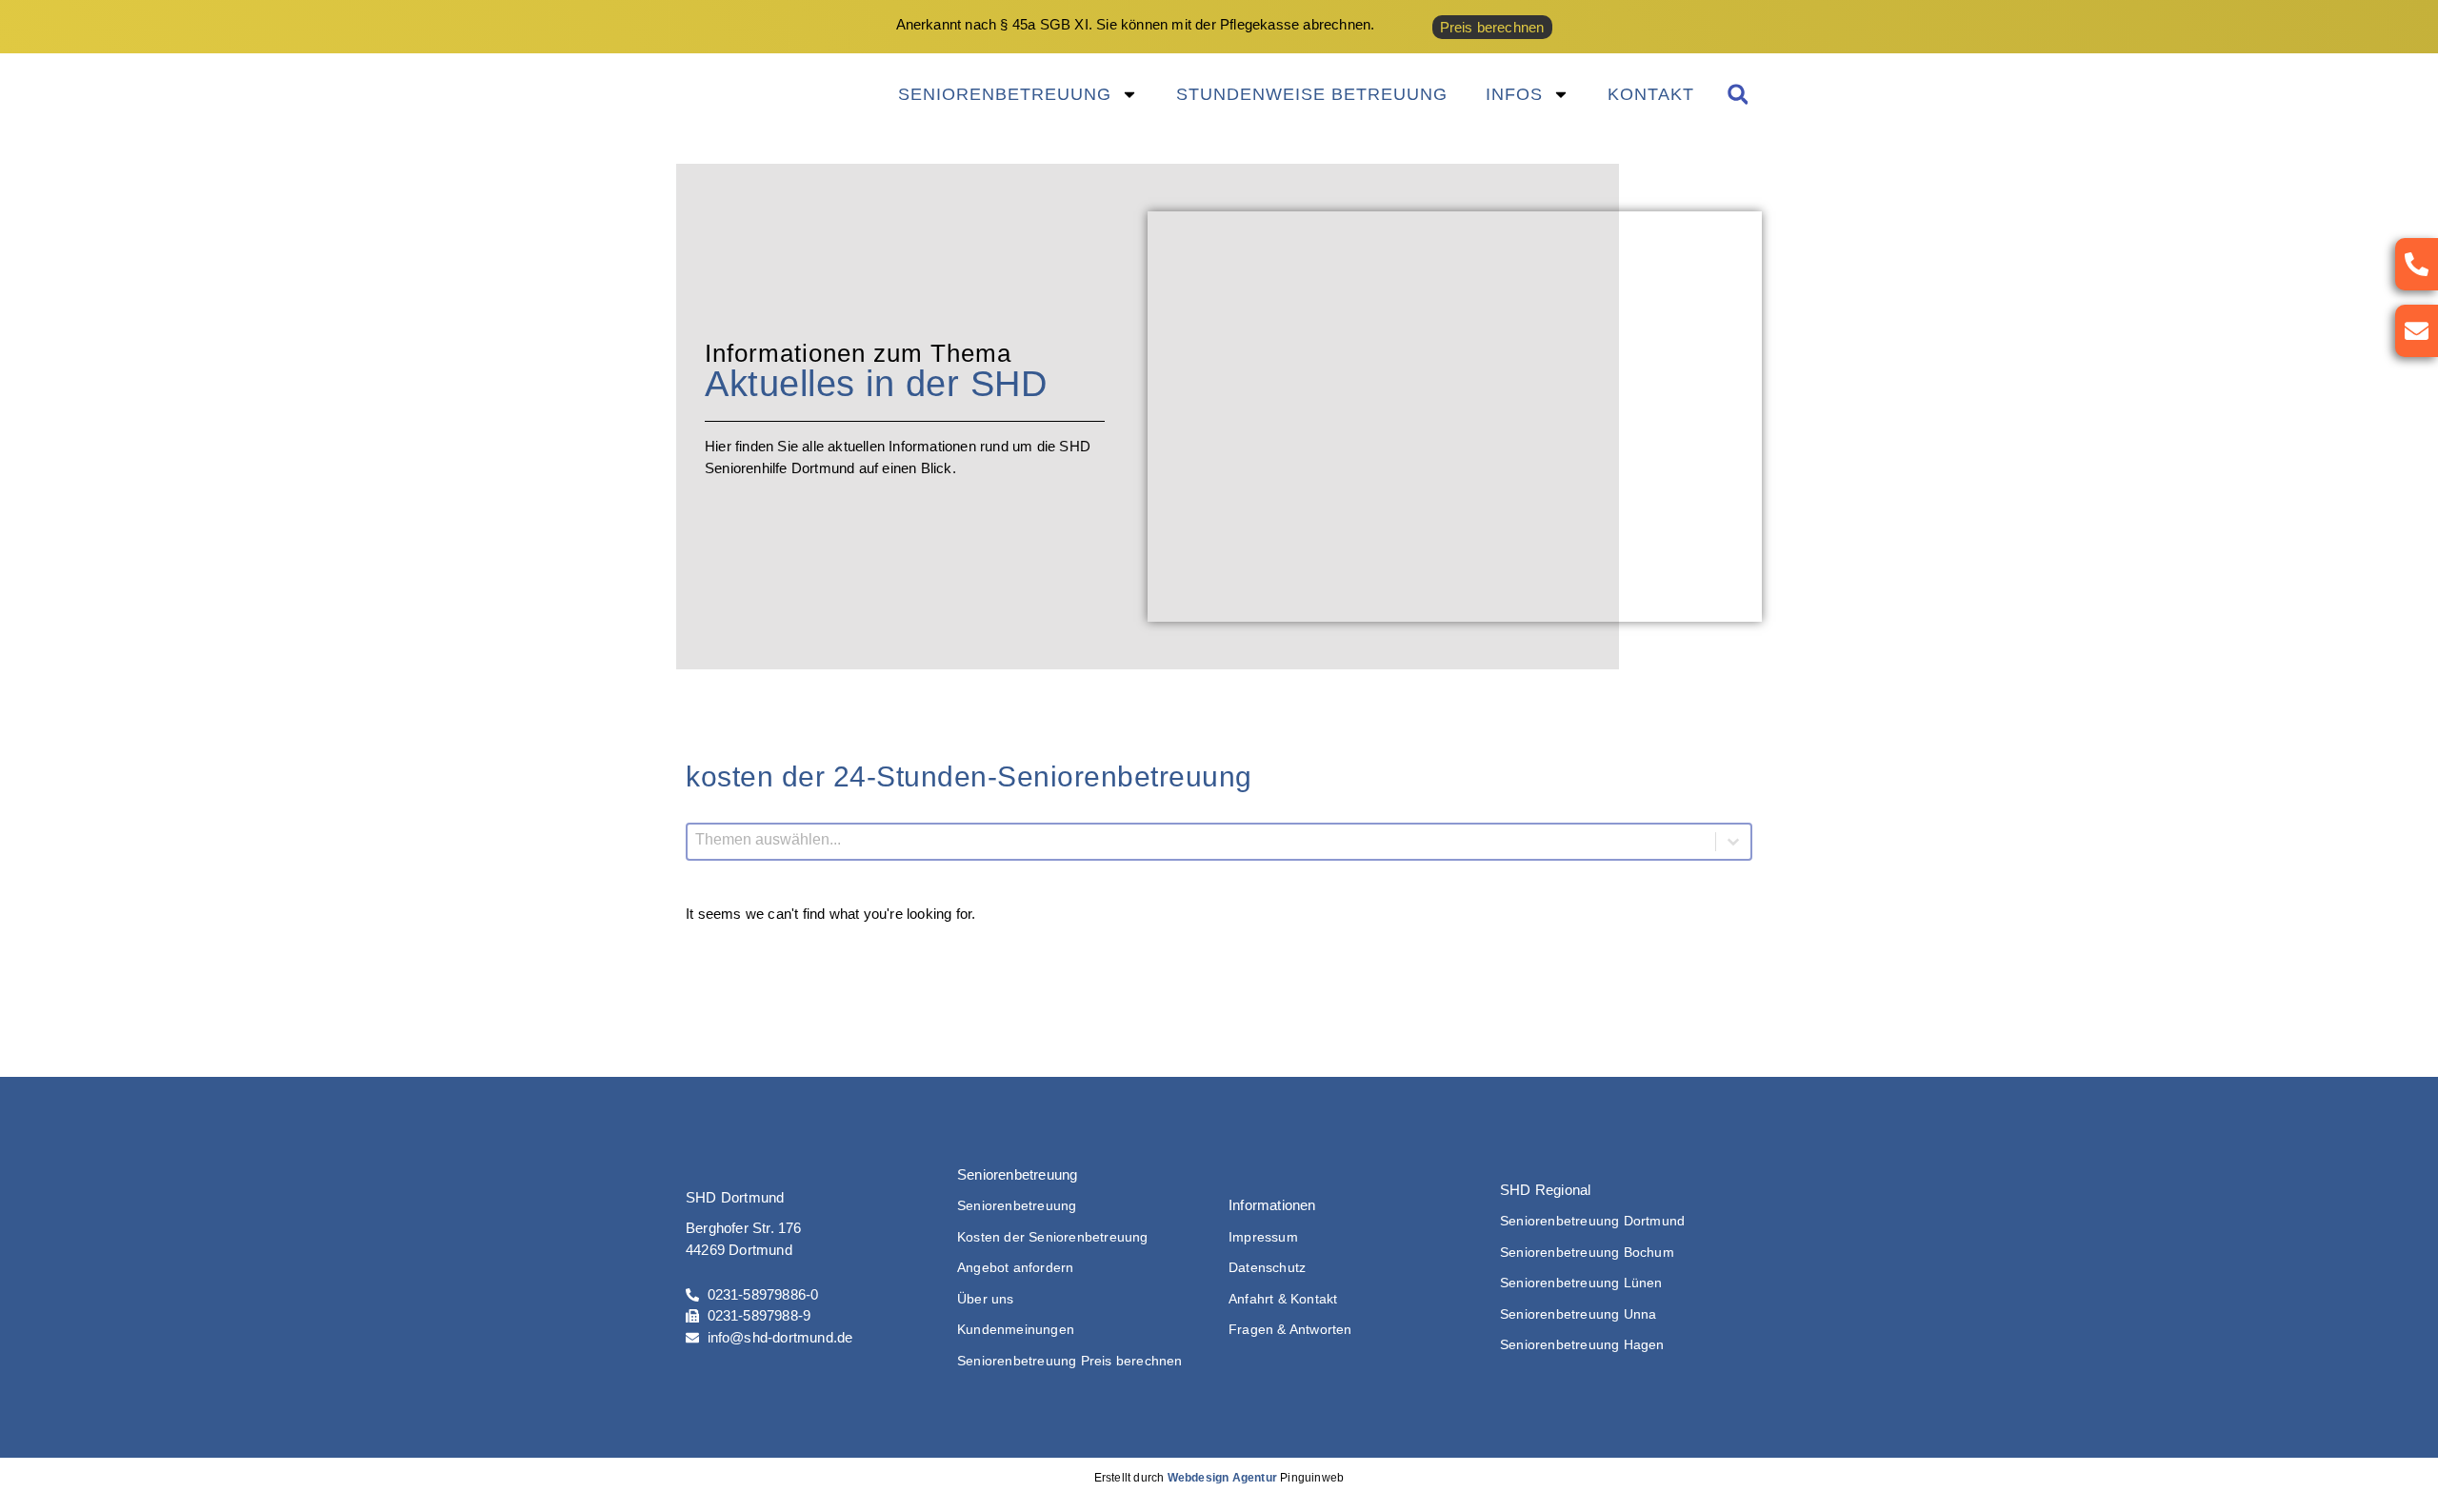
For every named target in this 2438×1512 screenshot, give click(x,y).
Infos (1514, 94)
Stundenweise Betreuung (1312, 94)
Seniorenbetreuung (1005, 94)
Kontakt (1651, 94)
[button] (1738, 95)
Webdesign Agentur (1222, 1478)
